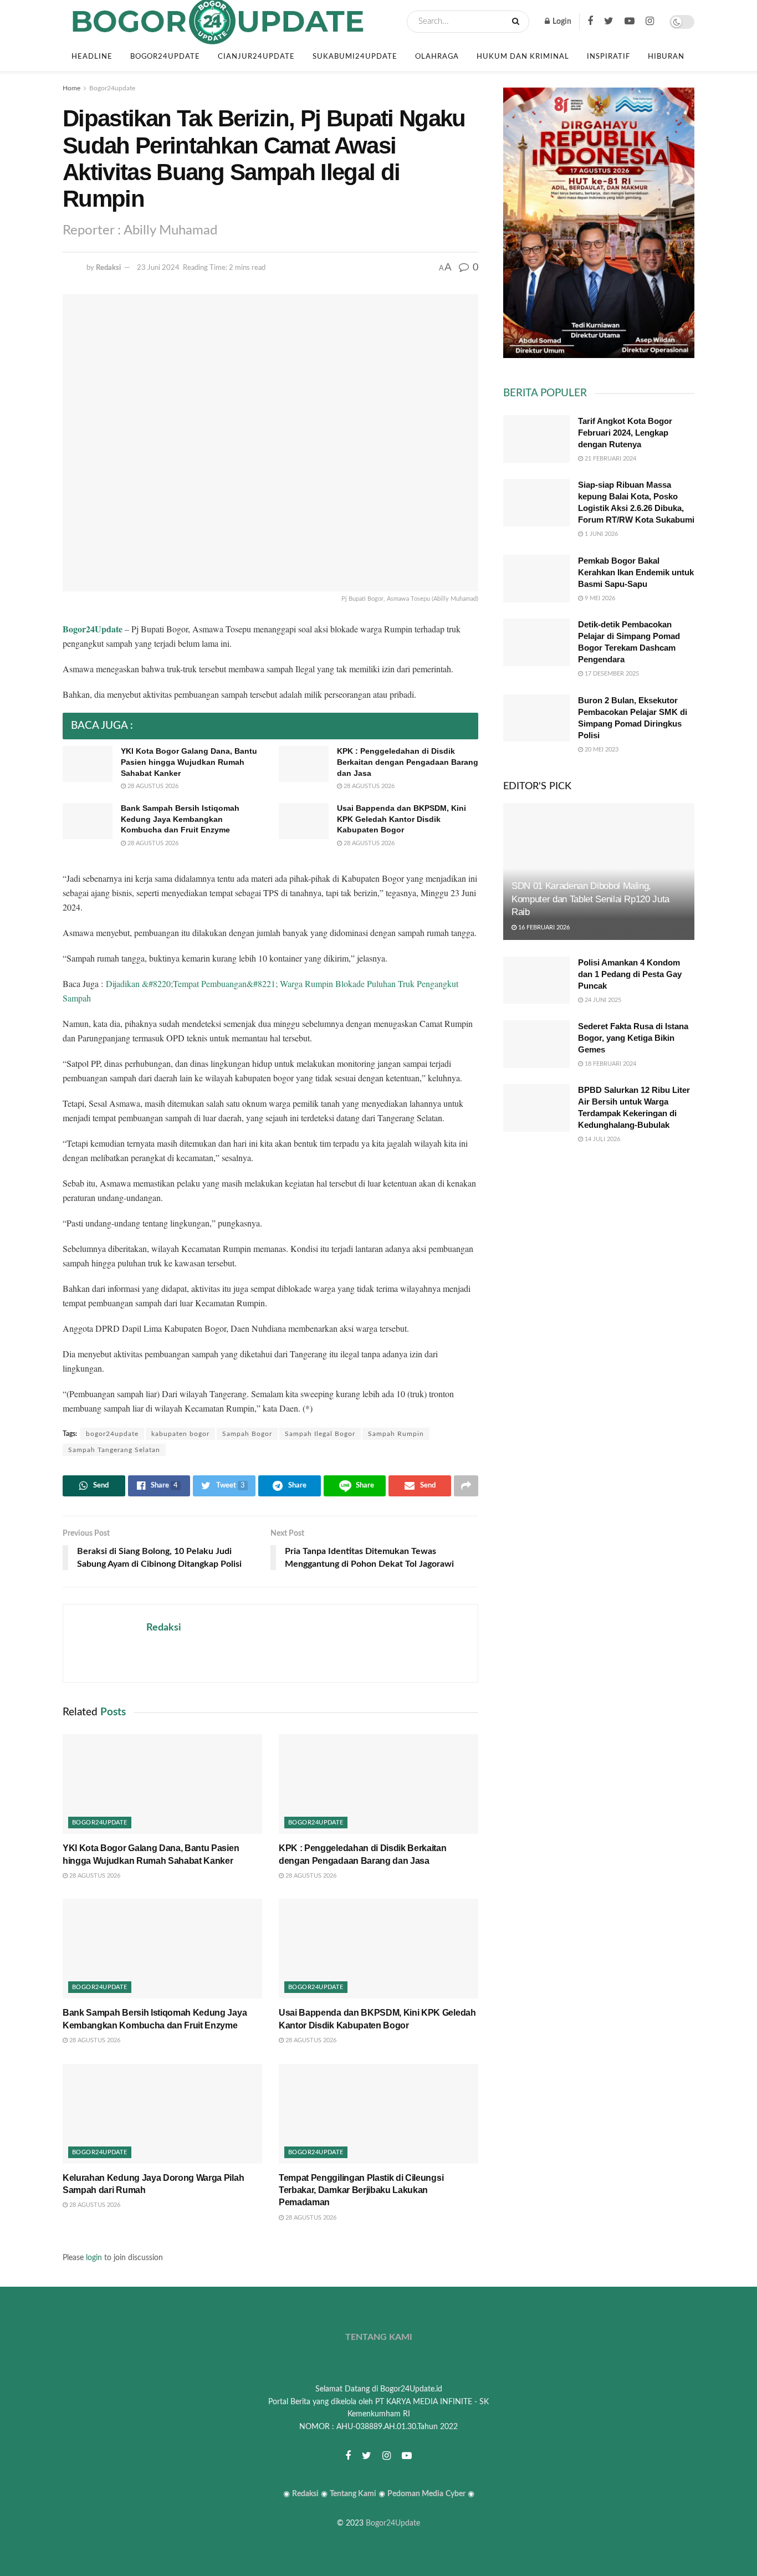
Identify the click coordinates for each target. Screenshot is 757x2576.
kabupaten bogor (180, 1434)
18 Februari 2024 (610, 1064)
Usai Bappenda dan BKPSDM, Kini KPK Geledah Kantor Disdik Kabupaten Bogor (401, 819)
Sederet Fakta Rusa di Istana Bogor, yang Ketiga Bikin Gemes (633, 1038)
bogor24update (112, 1434)
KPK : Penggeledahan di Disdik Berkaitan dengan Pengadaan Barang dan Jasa (408, 762)
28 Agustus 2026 (152, 786)
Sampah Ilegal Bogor (320, 1434)
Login (561, 22)
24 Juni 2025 (602, 1000)
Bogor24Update (393, 2523)
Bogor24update (165, 57)
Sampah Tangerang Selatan (114, 1450)
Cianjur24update (256, 57)
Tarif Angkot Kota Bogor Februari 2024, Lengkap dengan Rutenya (625, 433)
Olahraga (437, 57)
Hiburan (666, 57)
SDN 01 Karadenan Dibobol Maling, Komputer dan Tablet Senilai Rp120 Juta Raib (590, 899)
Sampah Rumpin (396, 1434)
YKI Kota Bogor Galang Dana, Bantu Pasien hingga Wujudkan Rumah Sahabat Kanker (189, 762)
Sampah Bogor (247, 1434)
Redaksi (108, 268)
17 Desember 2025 (611, 674)
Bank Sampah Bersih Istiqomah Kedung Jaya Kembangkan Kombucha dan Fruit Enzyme (180, 819)
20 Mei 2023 (601, 750)
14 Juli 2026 (602, 1139)
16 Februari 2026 (543, 927)
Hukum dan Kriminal (523, 57)
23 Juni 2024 (158, 268)
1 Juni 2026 (600, 534)
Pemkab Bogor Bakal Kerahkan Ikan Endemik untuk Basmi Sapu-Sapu (636, 572)
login (94, 2258)
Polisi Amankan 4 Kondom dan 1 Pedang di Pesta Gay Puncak (630, 974)
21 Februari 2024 (610, 459)
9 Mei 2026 (599, 598)
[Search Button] (518, 22)
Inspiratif (608, 57)
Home (71, 88)
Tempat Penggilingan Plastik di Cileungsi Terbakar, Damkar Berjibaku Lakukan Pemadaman (361, 2190)
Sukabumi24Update (355, 57)
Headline (92, 57)
